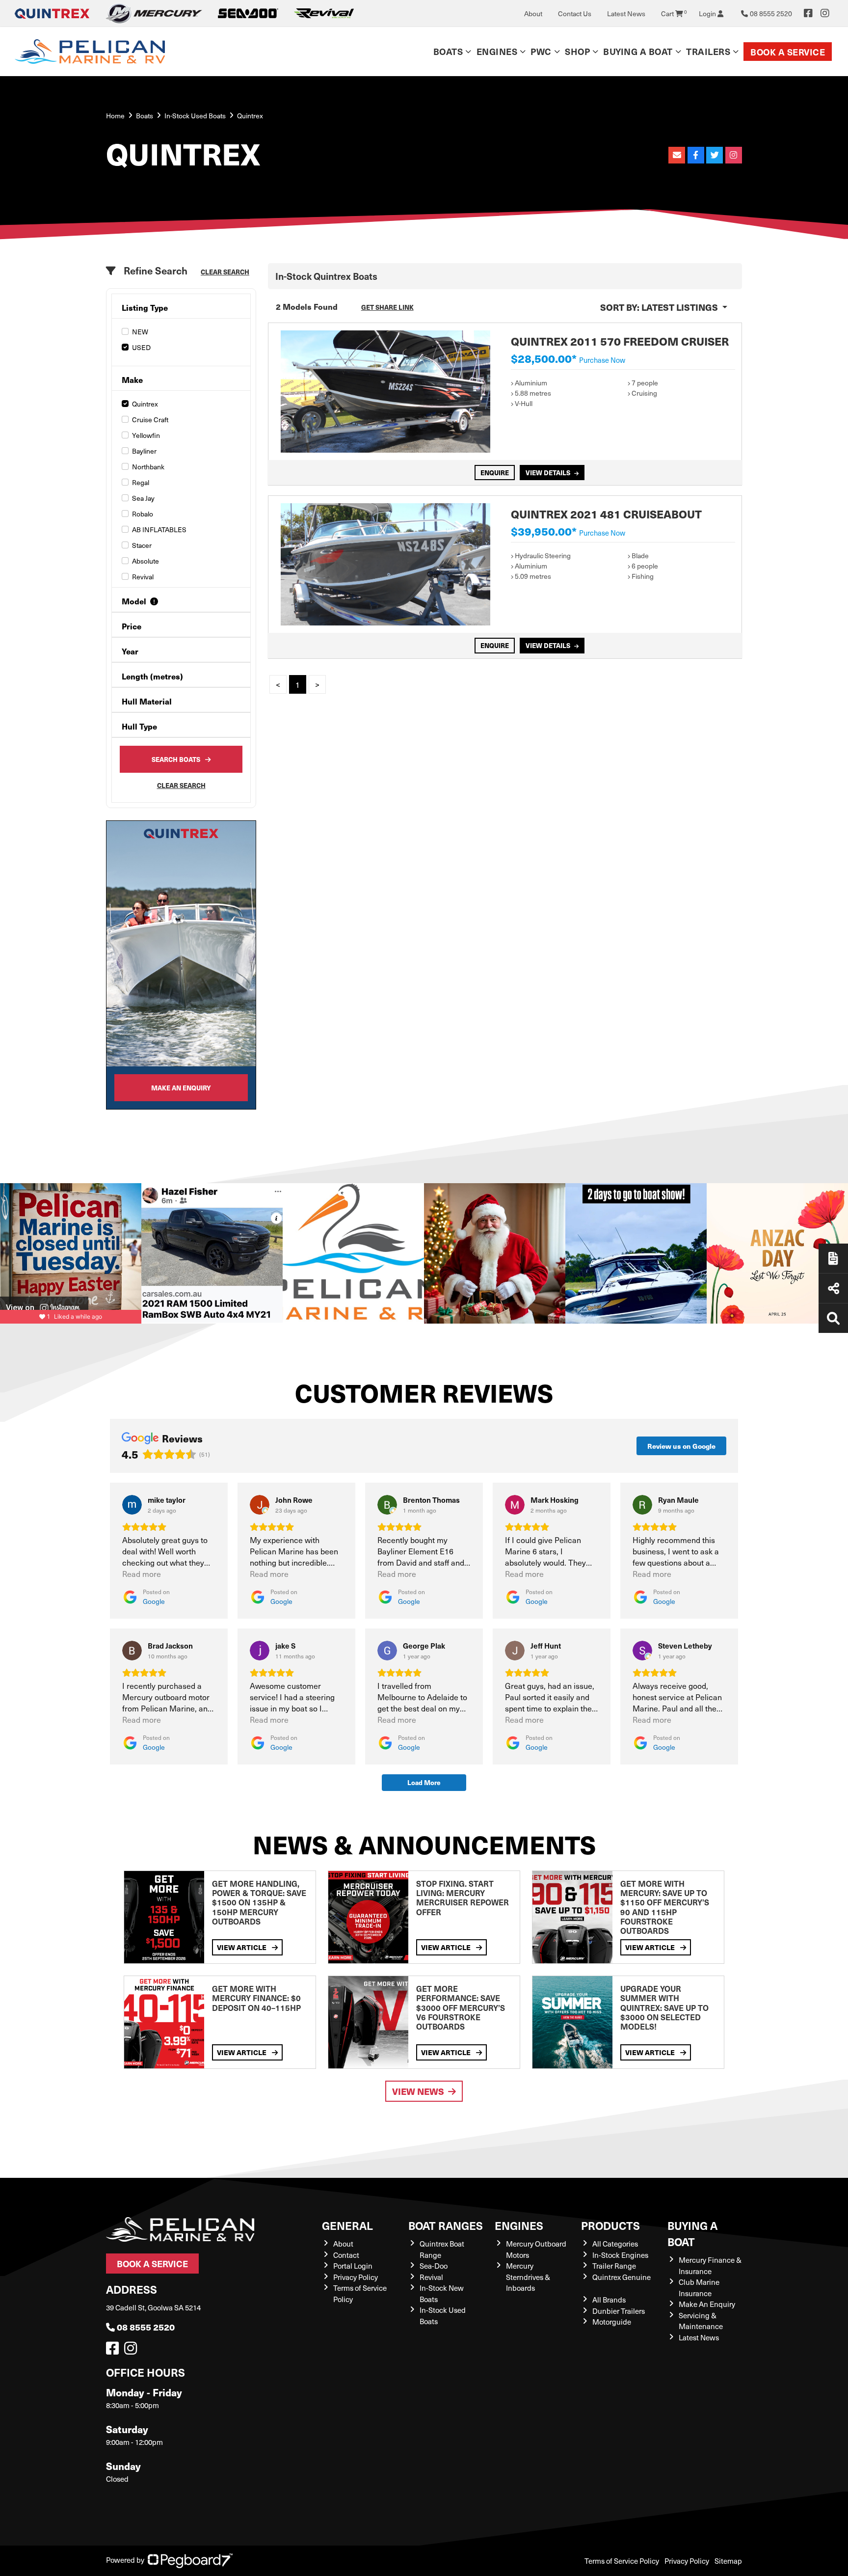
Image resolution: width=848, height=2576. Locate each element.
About (533, 14)
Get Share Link (387, 307)
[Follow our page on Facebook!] (808, 13)
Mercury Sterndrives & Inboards (528, 2277)
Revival (143, 577)
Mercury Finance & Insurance (710, 2265)
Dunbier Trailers (619, 2311)
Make (132, 380)
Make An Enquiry (707, 2304)
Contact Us (575, 14)
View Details (548, 473)
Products (610, 2225)
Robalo (143, 514)
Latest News (626, 14)
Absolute (146, 561)
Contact (346, 2255)
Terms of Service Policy (622, 2561)
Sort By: (659, 307)
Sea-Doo (434, 2266)
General (347, 2225)
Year (130, 651)
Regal (141, 482)
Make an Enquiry (181, 1088)
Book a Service (788, 52)
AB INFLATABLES (159, 529)
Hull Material (147, 701)
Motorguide (612, 2322)
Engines (519, 2225)
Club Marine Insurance (699, 2288)
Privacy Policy (356, 2277)
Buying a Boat (692, 2233)
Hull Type (139, 726)
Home (115, 116)
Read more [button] (142, 1574)
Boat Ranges (446, 2225)
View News (418, 2091)
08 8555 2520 (146, 2327)
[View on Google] (132, 1505)
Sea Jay (143, 498)
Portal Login (353, 2266)
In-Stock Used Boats (195, 116)
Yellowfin (146, 435)
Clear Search (225, 272)
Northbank (148, 467)
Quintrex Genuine (622, 2277)
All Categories (615, 2244)
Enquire (495, 473)
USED (141, 347)
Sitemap (728, 2561)
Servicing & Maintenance (701, 2321)
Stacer (142, 545)
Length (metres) (152, 676)
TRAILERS (708, 51)
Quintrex (145, 404)
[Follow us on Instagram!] (132, 2351)
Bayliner (144, 451)
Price (132, 626)
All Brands (609, 2300)
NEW (140, 332)
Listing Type (145, 308)
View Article (242, 1947)
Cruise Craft (150, 420)
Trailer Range (614, 2266)
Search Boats (176, 759)
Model (134, 601)
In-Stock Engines (620, 2255)
